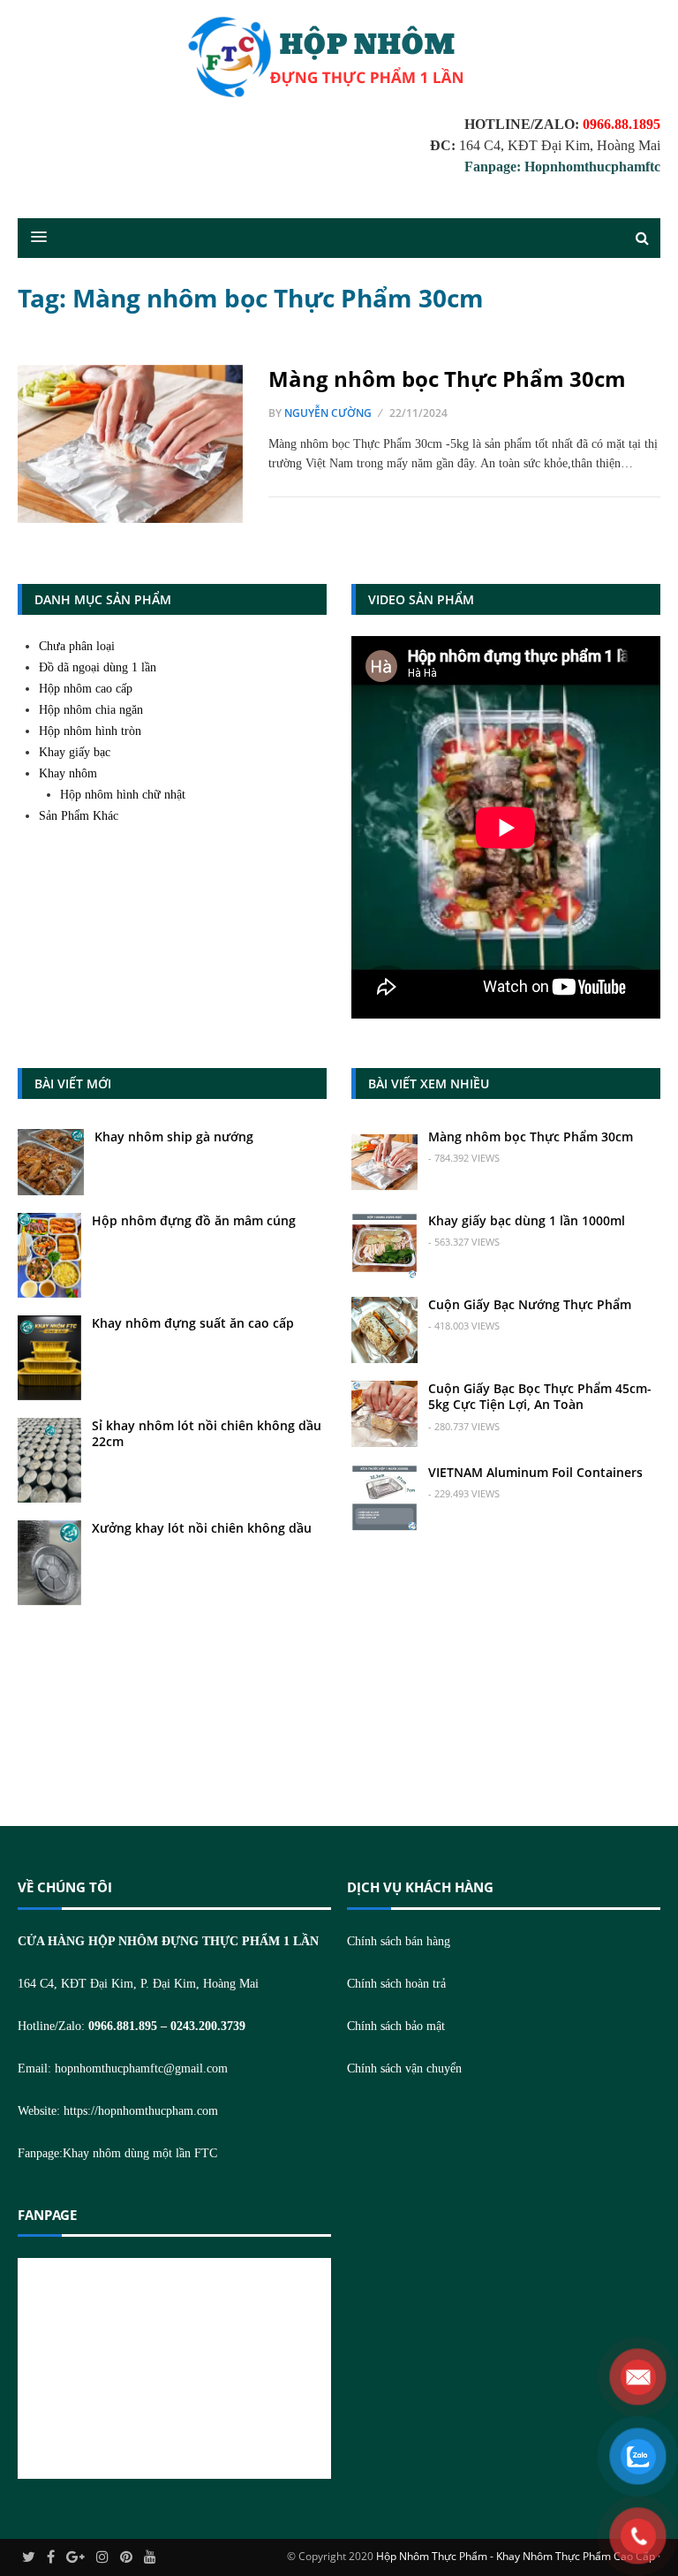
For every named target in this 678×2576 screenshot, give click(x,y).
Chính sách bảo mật (396, 2026)
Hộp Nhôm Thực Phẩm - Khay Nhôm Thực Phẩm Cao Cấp (516, 2556)
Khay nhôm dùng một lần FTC (140, 2153)
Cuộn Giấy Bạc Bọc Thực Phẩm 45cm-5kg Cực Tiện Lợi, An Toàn (540, 1396)
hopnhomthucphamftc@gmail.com (141, 2068)
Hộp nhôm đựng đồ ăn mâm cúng (194, 1220)
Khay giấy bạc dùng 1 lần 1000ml (527, 1220)
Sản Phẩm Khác (79, 816)
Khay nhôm (68, 773)
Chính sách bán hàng (399, 1941)
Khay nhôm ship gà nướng (174, 1136)
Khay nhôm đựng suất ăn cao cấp (193, 1323)
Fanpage (47, 2215)
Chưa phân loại (77, 646)
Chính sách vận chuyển (404, 2068)
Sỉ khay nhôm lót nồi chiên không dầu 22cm (207, 1433)
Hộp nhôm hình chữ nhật (123, 795)
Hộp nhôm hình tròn (90, 731)
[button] (30, 238)
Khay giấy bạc (75, 752)
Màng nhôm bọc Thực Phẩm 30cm (447, 379)
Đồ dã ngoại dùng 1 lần (98, 667)
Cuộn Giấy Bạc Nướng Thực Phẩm (530, 1304)
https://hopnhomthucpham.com (141, 2111)
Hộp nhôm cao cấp (86, 689)
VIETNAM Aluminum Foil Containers (535, 1472)
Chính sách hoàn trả (396, 1984)
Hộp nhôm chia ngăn (91, 710)
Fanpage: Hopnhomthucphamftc (562, 167)
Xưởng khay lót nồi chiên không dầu (202, 1528)
